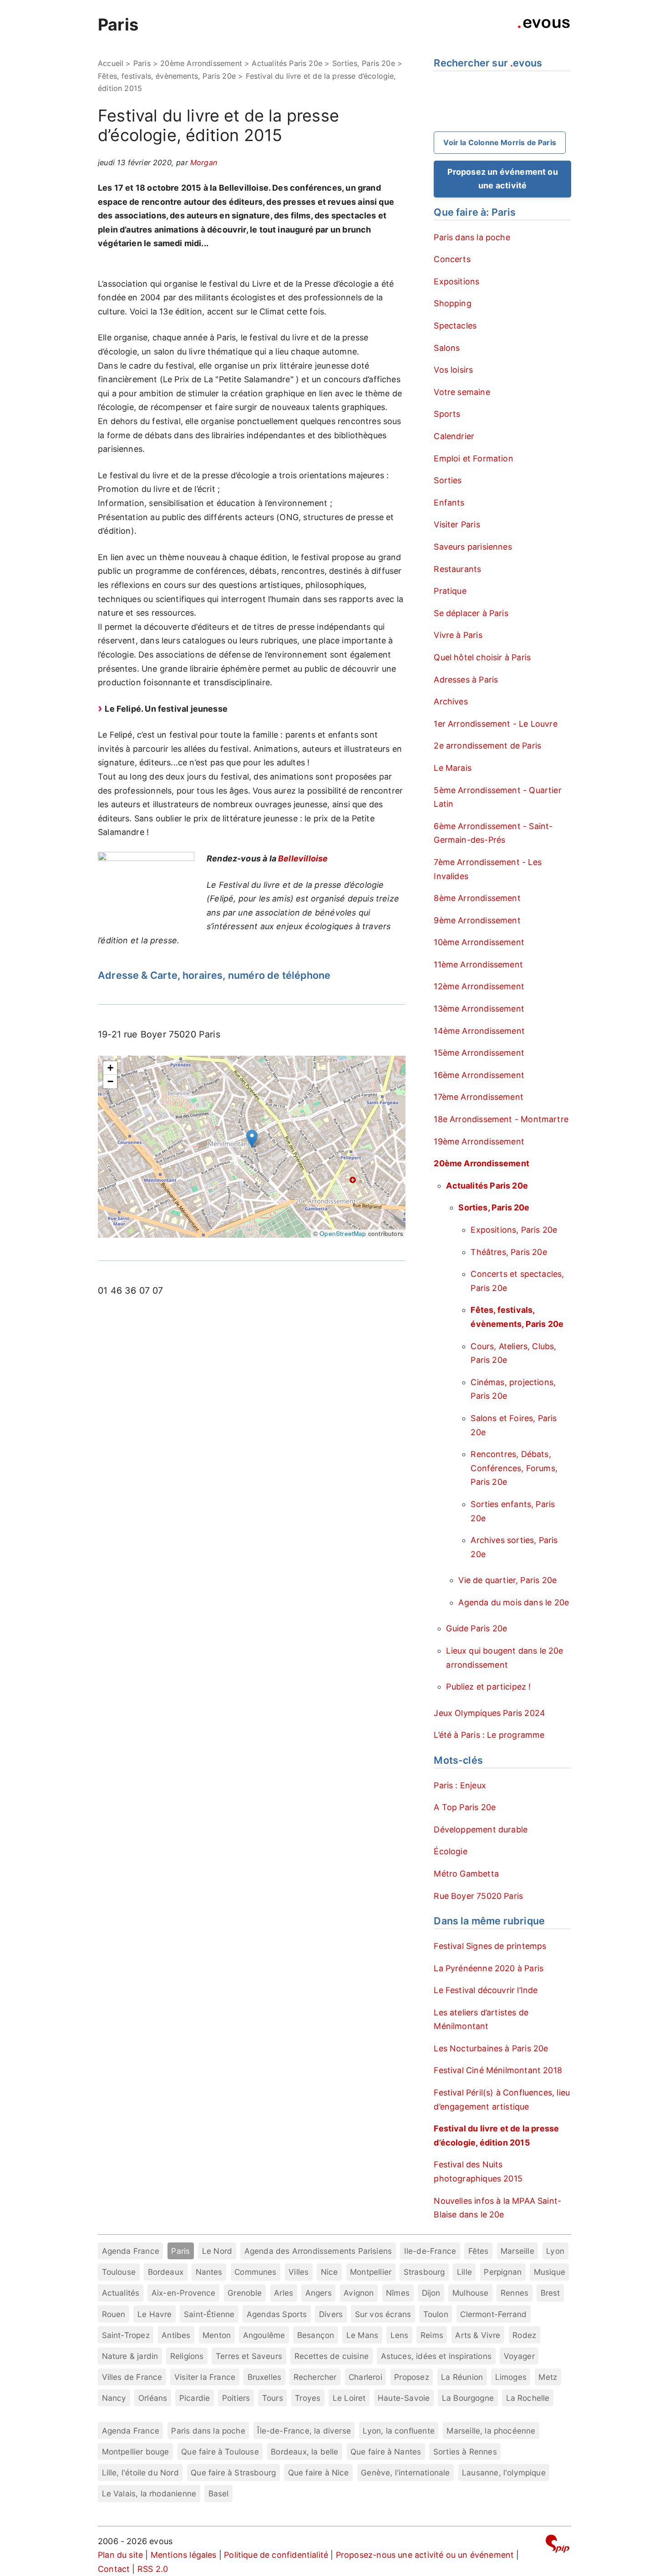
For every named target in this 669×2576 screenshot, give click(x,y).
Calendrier (454, 436)
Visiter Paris (457, 524)
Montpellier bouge (136, 2452)
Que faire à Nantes (386, 2452)
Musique (550, 2272)
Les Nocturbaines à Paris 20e (491, 2048)
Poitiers (236, 2398)
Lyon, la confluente (398, 2431)
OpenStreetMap (343, 1233)
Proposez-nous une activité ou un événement (425, 2555)
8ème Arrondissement (477, 898)
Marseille (517, 2251)
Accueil (111, 63)
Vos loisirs (453, 370)
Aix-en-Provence (184, 2293)
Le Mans (362, 2335)
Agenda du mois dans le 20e (514, 1602)
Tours (273, 2398)
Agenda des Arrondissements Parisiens (318, 2251)
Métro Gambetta (466, 1874)
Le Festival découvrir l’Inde (486, 1990)
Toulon (436, 2314)
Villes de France (132, 2377)
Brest (550, 2293)
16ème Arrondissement (479, 1075)
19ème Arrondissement (479, 1141)
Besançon (316, 2335)
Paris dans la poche (472, 237)
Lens (400, 2335)
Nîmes (398, 2293)
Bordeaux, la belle (304, 2452)
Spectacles (455, 326)
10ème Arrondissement (479, 942)
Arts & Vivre (478, 2335)
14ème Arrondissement (479, 1031)
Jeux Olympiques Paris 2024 (489, 1713)
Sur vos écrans (383, 2314)
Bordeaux (166, 2272)
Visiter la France (205, 2377)
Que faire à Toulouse (220, 2452)
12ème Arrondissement (479, 986)
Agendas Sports (277, 2314)
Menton (217, 2335)
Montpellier (371, 2272)
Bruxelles (265, 2377)
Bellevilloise (303, 858)
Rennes (514, 2293)
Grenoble (245, 2293)
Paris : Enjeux (460, 1785)
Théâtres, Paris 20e (509, 1252)
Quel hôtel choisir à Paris (482, 657)
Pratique (450, 591)
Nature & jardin (130, 2356)
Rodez (524, 2335)
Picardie (195, 2398)
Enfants (449, 503)
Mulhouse (470, 2293)
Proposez (411, 2377)
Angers (319, 2293)
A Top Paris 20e (465, 1807)
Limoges (511, 2377)
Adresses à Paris (466, 680)
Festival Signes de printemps (490, 1946)
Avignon (359, 2293)
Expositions (456, 281)
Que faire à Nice (319, 2472)
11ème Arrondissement (478, 964)
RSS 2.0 (153, 2569)
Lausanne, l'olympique (504, 2472)
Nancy (114, 2398)
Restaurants (457, 569)
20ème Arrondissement (201, 63)
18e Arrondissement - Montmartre (501, 1119)
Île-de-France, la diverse (304, 2431)
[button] (252, 1139)
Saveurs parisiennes (473, 547)
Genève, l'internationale (405, 2472)
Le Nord (217, 2251)
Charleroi (365, 2377)
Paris (118, 25)
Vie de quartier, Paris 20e (507, 1580)
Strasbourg (424, 2272)
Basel (219, 2493)
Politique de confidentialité (276, 2555)
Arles (284, 2293)
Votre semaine (462, 392)
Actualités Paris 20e (287, 63)
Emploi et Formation (473, 458)
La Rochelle (528, 2398)
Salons (447, 348)
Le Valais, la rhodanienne (149, 2493)
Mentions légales (184, 2555)
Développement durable (481, 1830)
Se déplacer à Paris (471, 613)
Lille (464, 2272)
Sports (447, 414)
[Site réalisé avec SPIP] (557, 2545)
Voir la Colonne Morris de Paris (500, 142)
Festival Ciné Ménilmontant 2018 (498, 2070)
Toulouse (119, 2272)
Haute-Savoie (404, 2398)
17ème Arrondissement (479, 1097)
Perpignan (503, 2272)
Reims (432, 2335)
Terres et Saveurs (249, 2356)
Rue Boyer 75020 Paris (478, 1896)
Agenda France (131, 2251)
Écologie (450, 1851)
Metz (548, 2377)
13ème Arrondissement (479, 1009)
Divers (331, 2314)
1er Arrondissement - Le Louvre (495, 724)
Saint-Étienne (209, 2314)
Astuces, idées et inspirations (436, 2356)
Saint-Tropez (126, 2335)
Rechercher (315, 2377)
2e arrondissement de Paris (487, 746)
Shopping (452, 303)
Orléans (153, 2398)
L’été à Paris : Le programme (489, 1735)
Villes (299, 2272)
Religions (187, 2356)
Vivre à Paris (458, 635)
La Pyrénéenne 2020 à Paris (489, 1968)
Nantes (209, 2272)
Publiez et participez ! (488, 1687)
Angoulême (264, 2335)
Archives (451, 701)
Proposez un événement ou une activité (503, 179)
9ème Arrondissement (477, 920)
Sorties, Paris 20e (364, 63)
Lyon (555, 2251)
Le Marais (453, 768)
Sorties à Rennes (465, 2452)
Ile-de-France (430, 2251)
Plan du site (120, 2555)
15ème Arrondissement (479, 1053)
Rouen (114, 2314)
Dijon (431, 2293)
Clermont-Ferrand (493, 2314)
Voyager (519, 2356)
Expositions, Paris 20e (514, 1230)
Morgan (204, 162)
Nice (329, 2272)
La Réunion (462, 2377)
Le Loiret (349, 2398)
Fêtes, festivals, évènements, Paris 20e (167, 76)
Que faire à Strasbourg (233, 2472)
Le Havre (155, 2314)
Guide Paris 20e (476, 1628)
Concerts (452, 259)
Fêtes (479, 2251)
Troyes (308, 2398)
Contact (114, 2569)
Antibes (176, 2335)
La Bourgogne (468, 2398)
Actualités (121, 2293)
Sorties (448, 480)
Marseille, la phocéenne (491, 2431)
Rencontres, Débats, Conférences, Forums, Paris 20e (514, 1468)
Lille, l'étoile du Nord (140, 2472)
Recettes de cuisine (332, 2356)
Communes (255, 2272)
